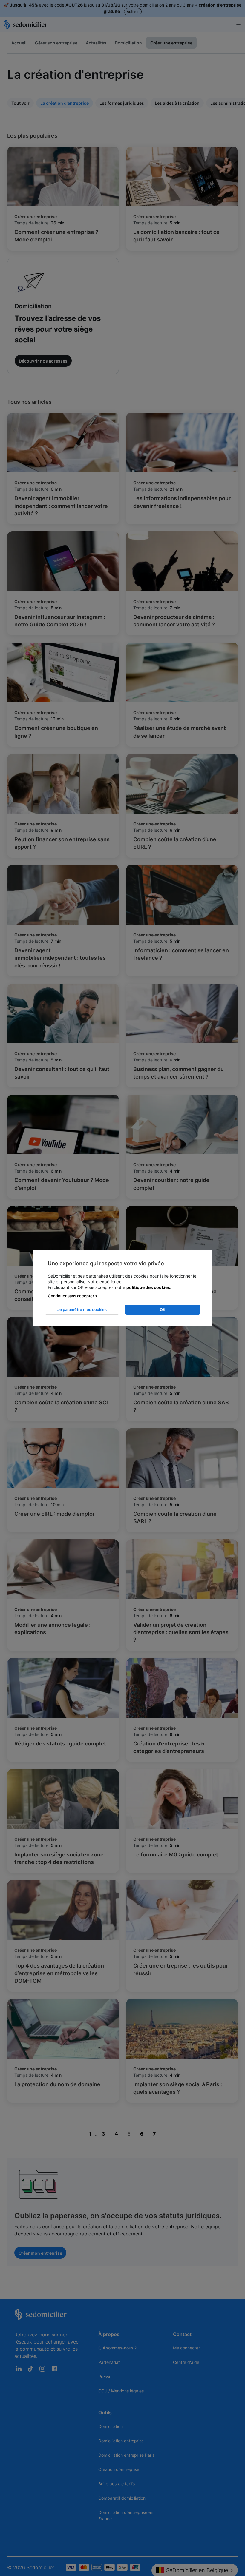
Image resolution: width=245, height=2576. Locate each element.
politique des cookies (148, 1287)
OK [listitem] (163, 1309)
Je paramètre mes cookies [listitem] (82, 1309)
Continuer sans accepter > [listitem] (73, 1296)
